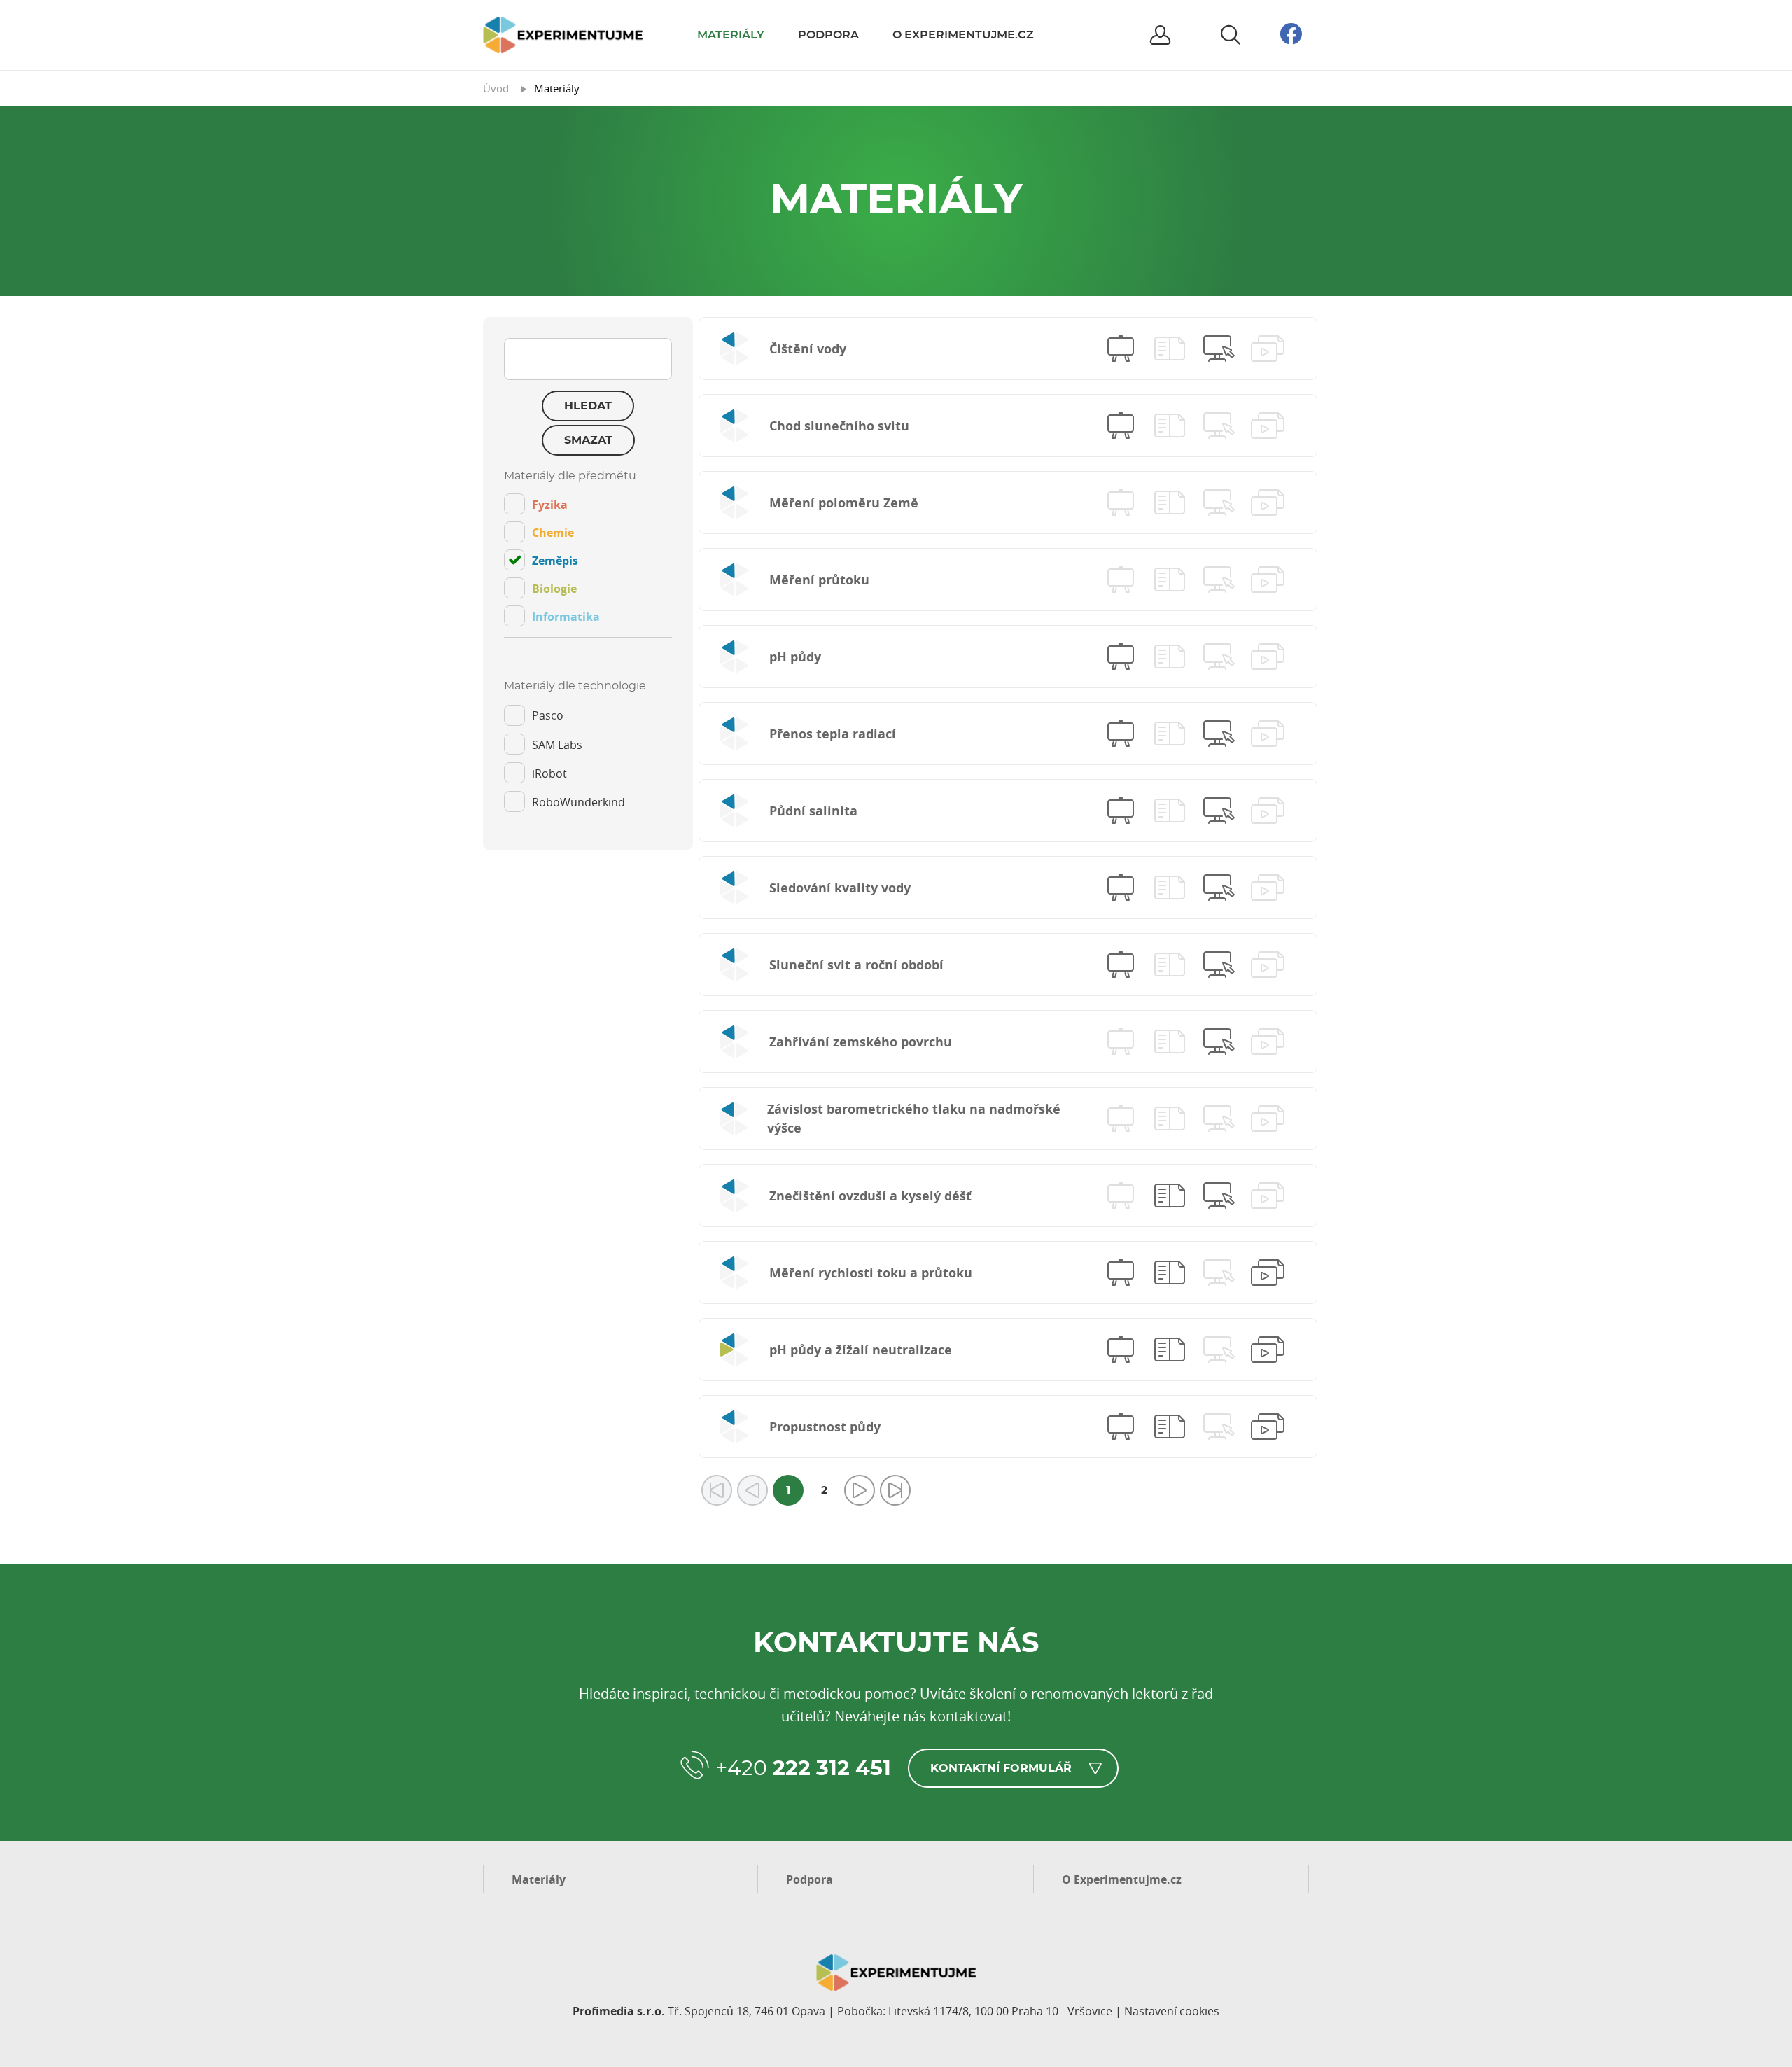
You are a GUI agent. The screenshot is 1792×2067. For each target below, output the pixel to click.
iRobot (549, 773)
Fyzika (550, 505)
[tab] (588, 554)
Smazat (588, 440)
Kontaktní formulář (1001, 1768)
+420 (803, 1769)
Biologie (554, 589)
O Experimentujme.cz (963, 35)
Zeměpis (555, 561)
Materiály (731, 35)
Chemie (553, 533)
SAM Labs (557, 745)
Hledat (588, 406)
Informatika (566, 617)
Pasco (548, 715)
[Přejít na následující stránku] (860, 1490)
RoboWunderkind (579, 802)
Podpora (828, 35)
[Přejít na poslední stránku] (895, 1490)
